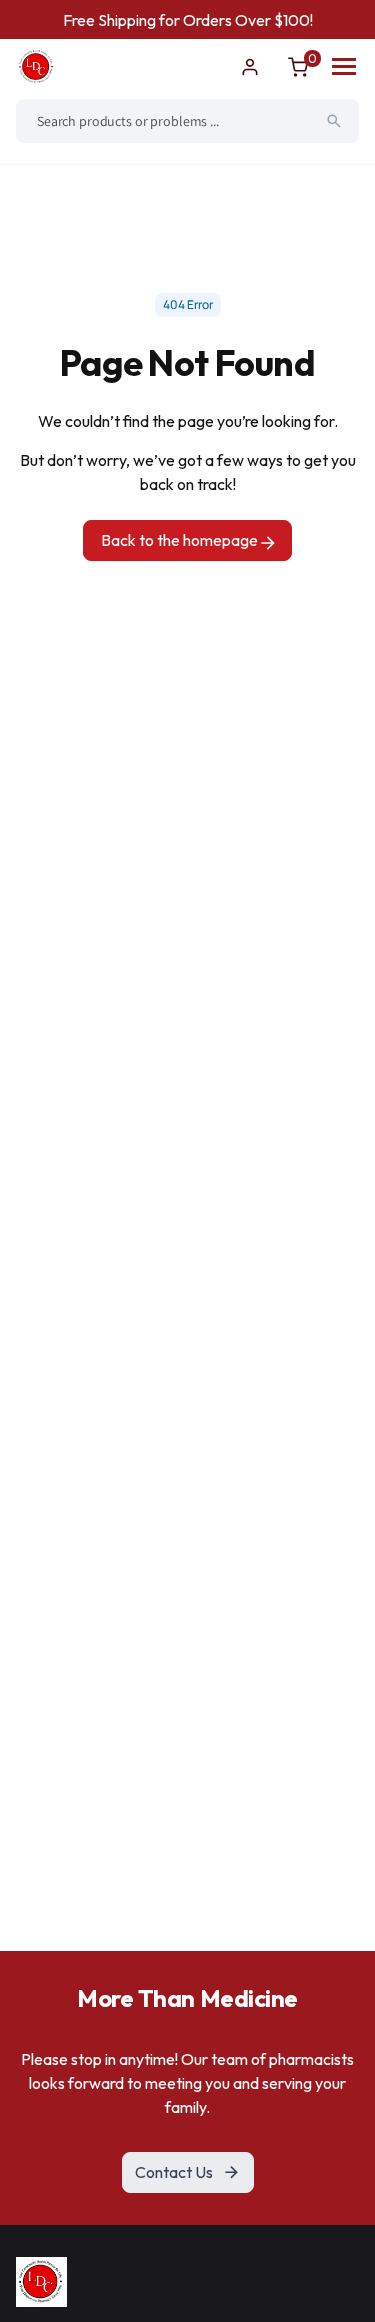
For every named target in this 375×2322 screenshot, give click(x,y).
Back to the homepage (181, 540)
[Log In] (250, 67)
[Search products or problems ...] (334, 121)
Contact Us (174, 2172)
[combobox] (187, 121)
